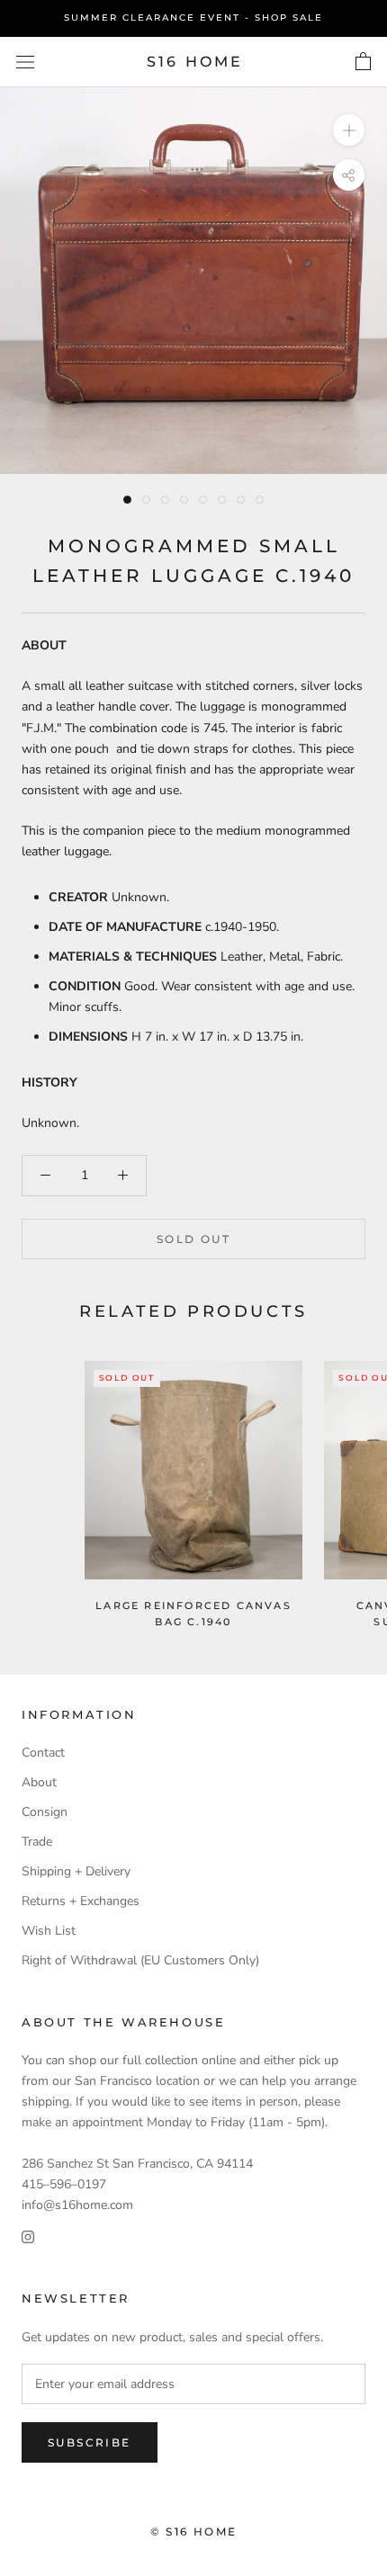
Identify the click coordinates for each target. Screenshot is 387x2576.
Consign (45, 1812)
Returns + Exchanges (81, 1901)
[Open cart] (363, 62)
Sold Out (193, 1239)
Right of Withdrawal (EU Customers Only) (140, 1960)
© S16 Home (194, 2531)
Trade (37, 1842)
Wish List (49, 1931)
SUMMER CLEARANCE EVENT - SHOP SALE (193, 18)
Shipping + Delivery (76, 1871)
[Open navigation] (25, 62)
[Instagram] (28, 2236)
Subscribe (90, 2442)
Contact (43, 1753)
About (39, 1782)
